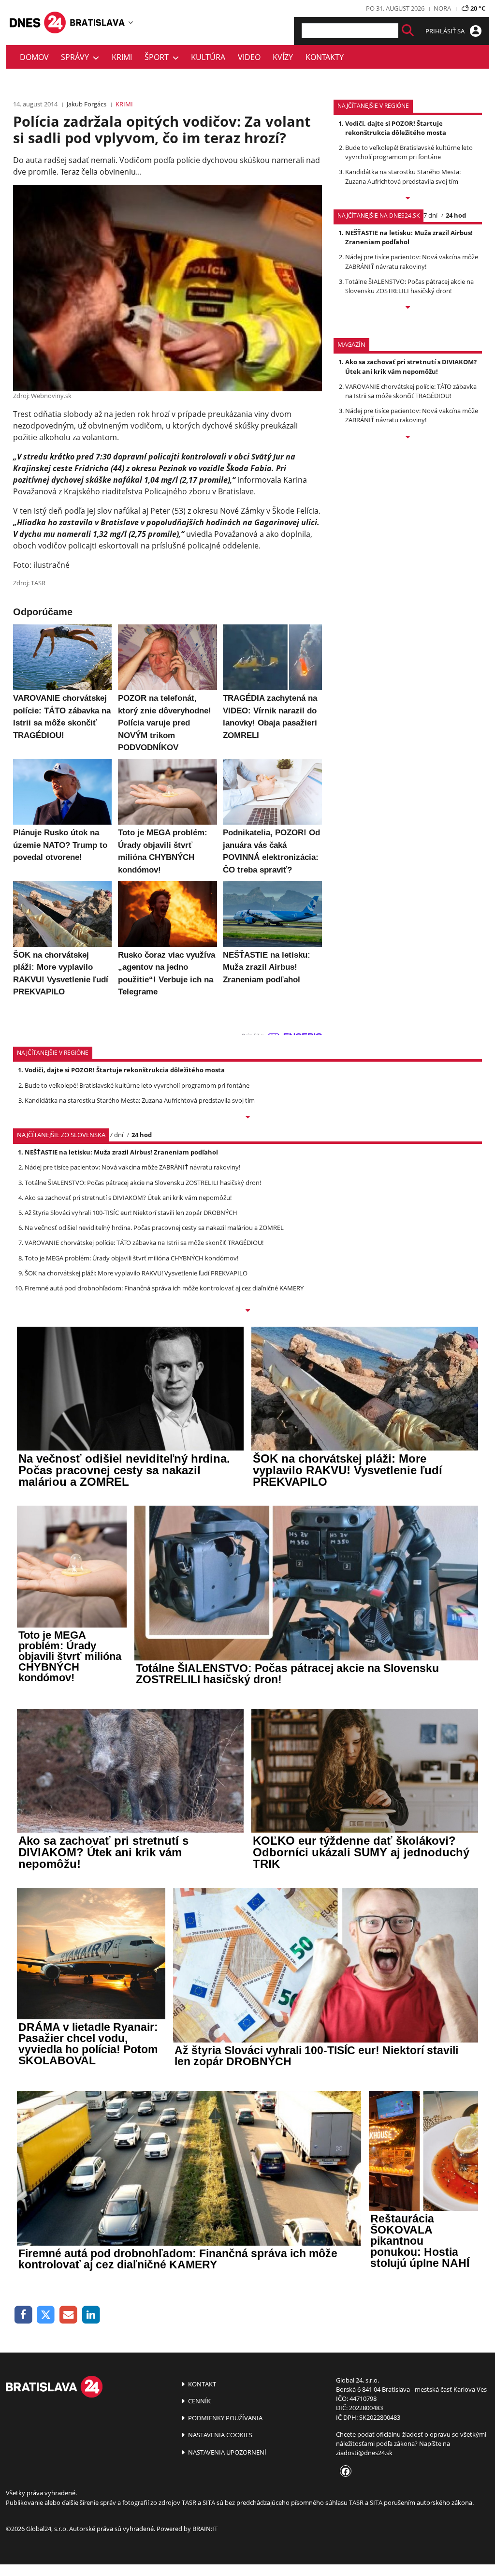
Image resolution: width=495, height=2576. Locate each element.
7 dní (430, 215)
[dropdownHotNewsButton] (408, 438)
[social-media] (344, 2472)
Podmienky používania (225, 2418)
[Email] (68, 2315)
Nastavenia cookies (219, 2435)
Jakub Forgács (87, 104)
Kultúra (208, 57)
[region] (131, 22)
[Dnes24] (98, 22)
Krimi (122, 57)
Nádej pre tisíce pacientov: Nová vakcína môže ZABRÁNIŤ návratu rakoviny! (412, 261)
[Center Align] (408, 31)
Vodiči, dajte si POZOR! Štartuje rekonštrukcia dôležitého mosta (396, 128)
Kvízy (283, 57)
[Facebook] (23, 2315)
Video (249, 57)
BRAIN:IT (205, 2529)
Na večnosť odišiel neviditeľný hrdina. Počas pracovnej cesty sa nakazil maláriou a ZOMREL (154, 1228)
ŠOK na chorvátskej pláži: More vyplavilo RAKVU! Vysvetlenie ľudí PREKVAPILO (136, 1273)
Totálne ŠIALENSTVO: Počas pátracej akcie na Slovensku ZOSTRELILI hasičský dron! (409, 286)
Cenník (199, 2401)
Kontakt (201, 2384)
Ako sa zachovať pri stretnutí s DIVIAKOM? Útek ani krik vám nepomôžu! (411, 366)
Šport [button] (159, 57)
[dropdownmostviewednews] (408, 199)
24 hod (456, 215)
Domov (34, 57)
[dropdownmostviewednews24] (408, 308)
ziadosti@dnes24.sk (364, 2453)
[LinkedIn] (91, 2315)
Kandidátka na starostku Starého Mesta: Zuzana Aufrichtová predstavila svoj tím (403, 176)
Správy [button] (77, 57)
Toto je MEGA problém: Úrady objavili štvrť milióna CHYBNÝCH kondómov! (131, 1258)
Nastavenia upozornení (226, 2452)
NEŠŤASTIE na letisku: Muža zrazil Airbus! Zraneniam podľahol (409, 237)
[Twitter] (46, 2315)
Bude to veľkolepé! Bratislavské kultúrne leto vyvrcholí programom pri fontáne (409, 152)
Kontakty (325, 57)
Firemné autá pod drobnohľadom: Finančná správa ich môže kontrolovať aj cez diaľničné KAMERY (164, 1288)
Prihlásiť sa (446, 31)
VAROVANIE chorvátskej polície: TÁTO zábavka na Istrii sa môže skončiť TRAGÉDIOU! (411, 391)
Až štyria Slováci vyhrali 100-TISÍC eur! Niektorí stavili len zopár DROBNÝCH (131, 1213)
